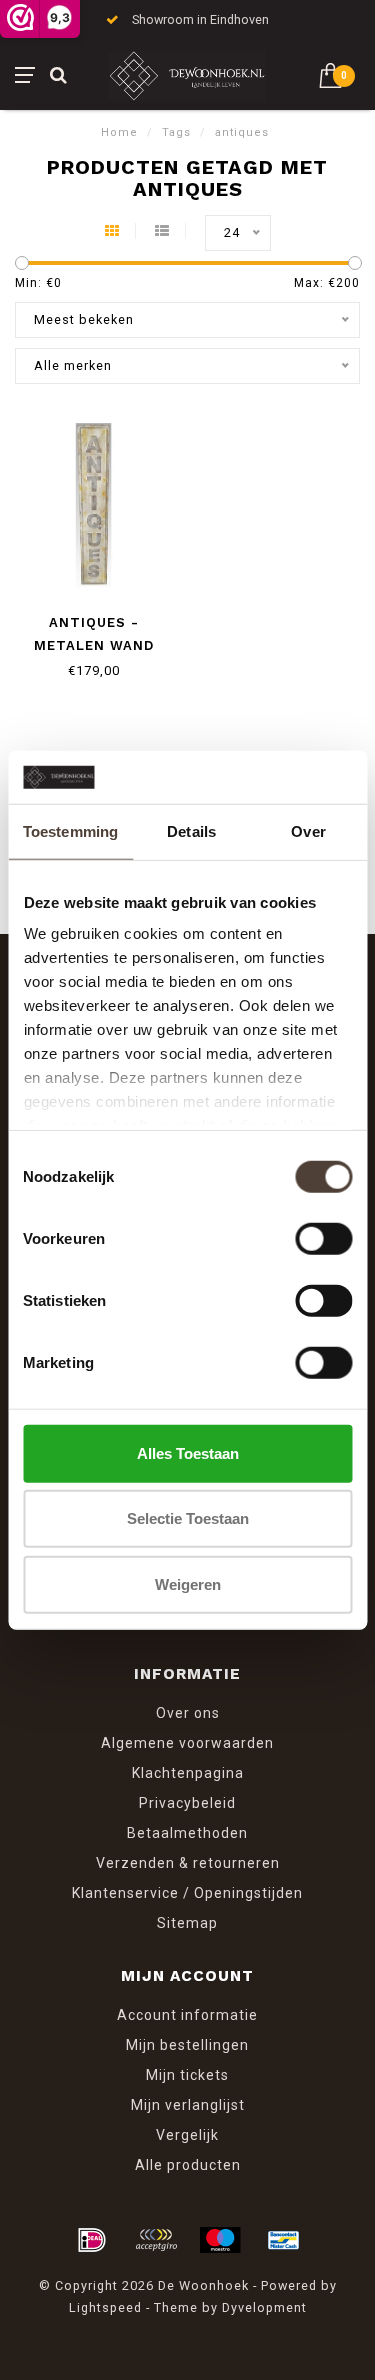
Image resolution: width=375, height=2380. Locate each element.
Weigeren (188, 1583)
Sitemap (187, 1923)
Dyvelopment (264, 2307)
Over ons (188, 1713)
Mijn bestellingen (187, 2045)
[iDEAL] (92, 2240)
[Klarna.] (156, 2240)
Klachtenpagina (188, 1773)
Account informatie (187, 2015)
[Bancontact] (284, 2240)
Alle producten (188, 2165)
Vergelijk (187, 2135)
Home (119, 132)
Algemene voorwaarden (187, 1743)
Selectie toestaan (188, 1518)
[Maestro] (220, 2240)
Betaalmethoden (187, 1833)
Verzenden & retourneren (188, 1863)
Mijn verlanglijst (188, 2105)
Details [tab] (191, 830)
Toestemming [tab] (70, 830)
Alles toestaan (188, 1452)
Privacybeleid (187, 1803)
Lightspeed (105, 2307)
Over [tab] (308, 830)
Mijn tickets (187, 2075)
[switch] (323, 1238)
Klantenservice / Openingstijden (187, 1893)
